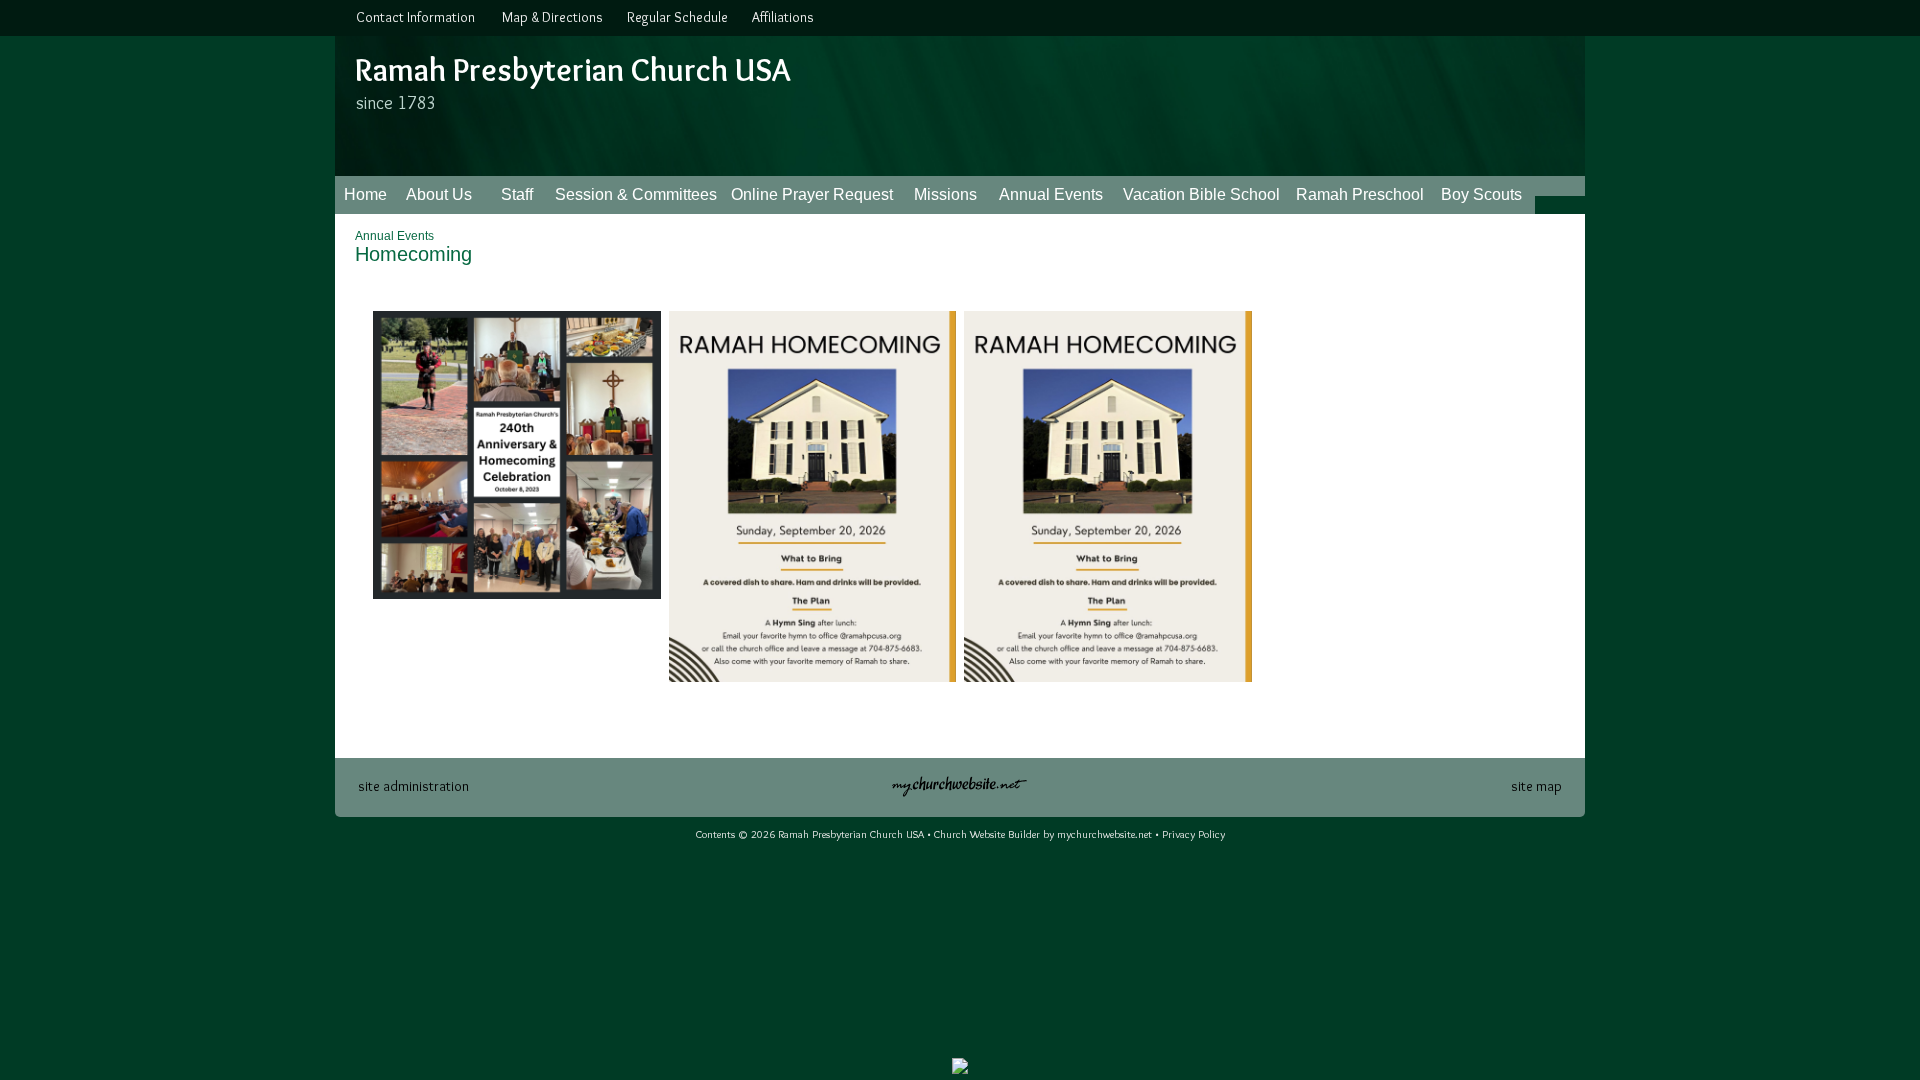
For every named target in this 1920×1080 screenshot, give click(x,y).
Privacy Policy (1193, 834)
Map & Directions (549, 17)
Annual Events (394, 236)
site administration (413, 786)
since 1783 (396, 103)
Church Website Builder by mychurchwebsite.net (1043, 834)
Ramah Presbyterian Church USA (572, 69)
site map (1536, 786)
